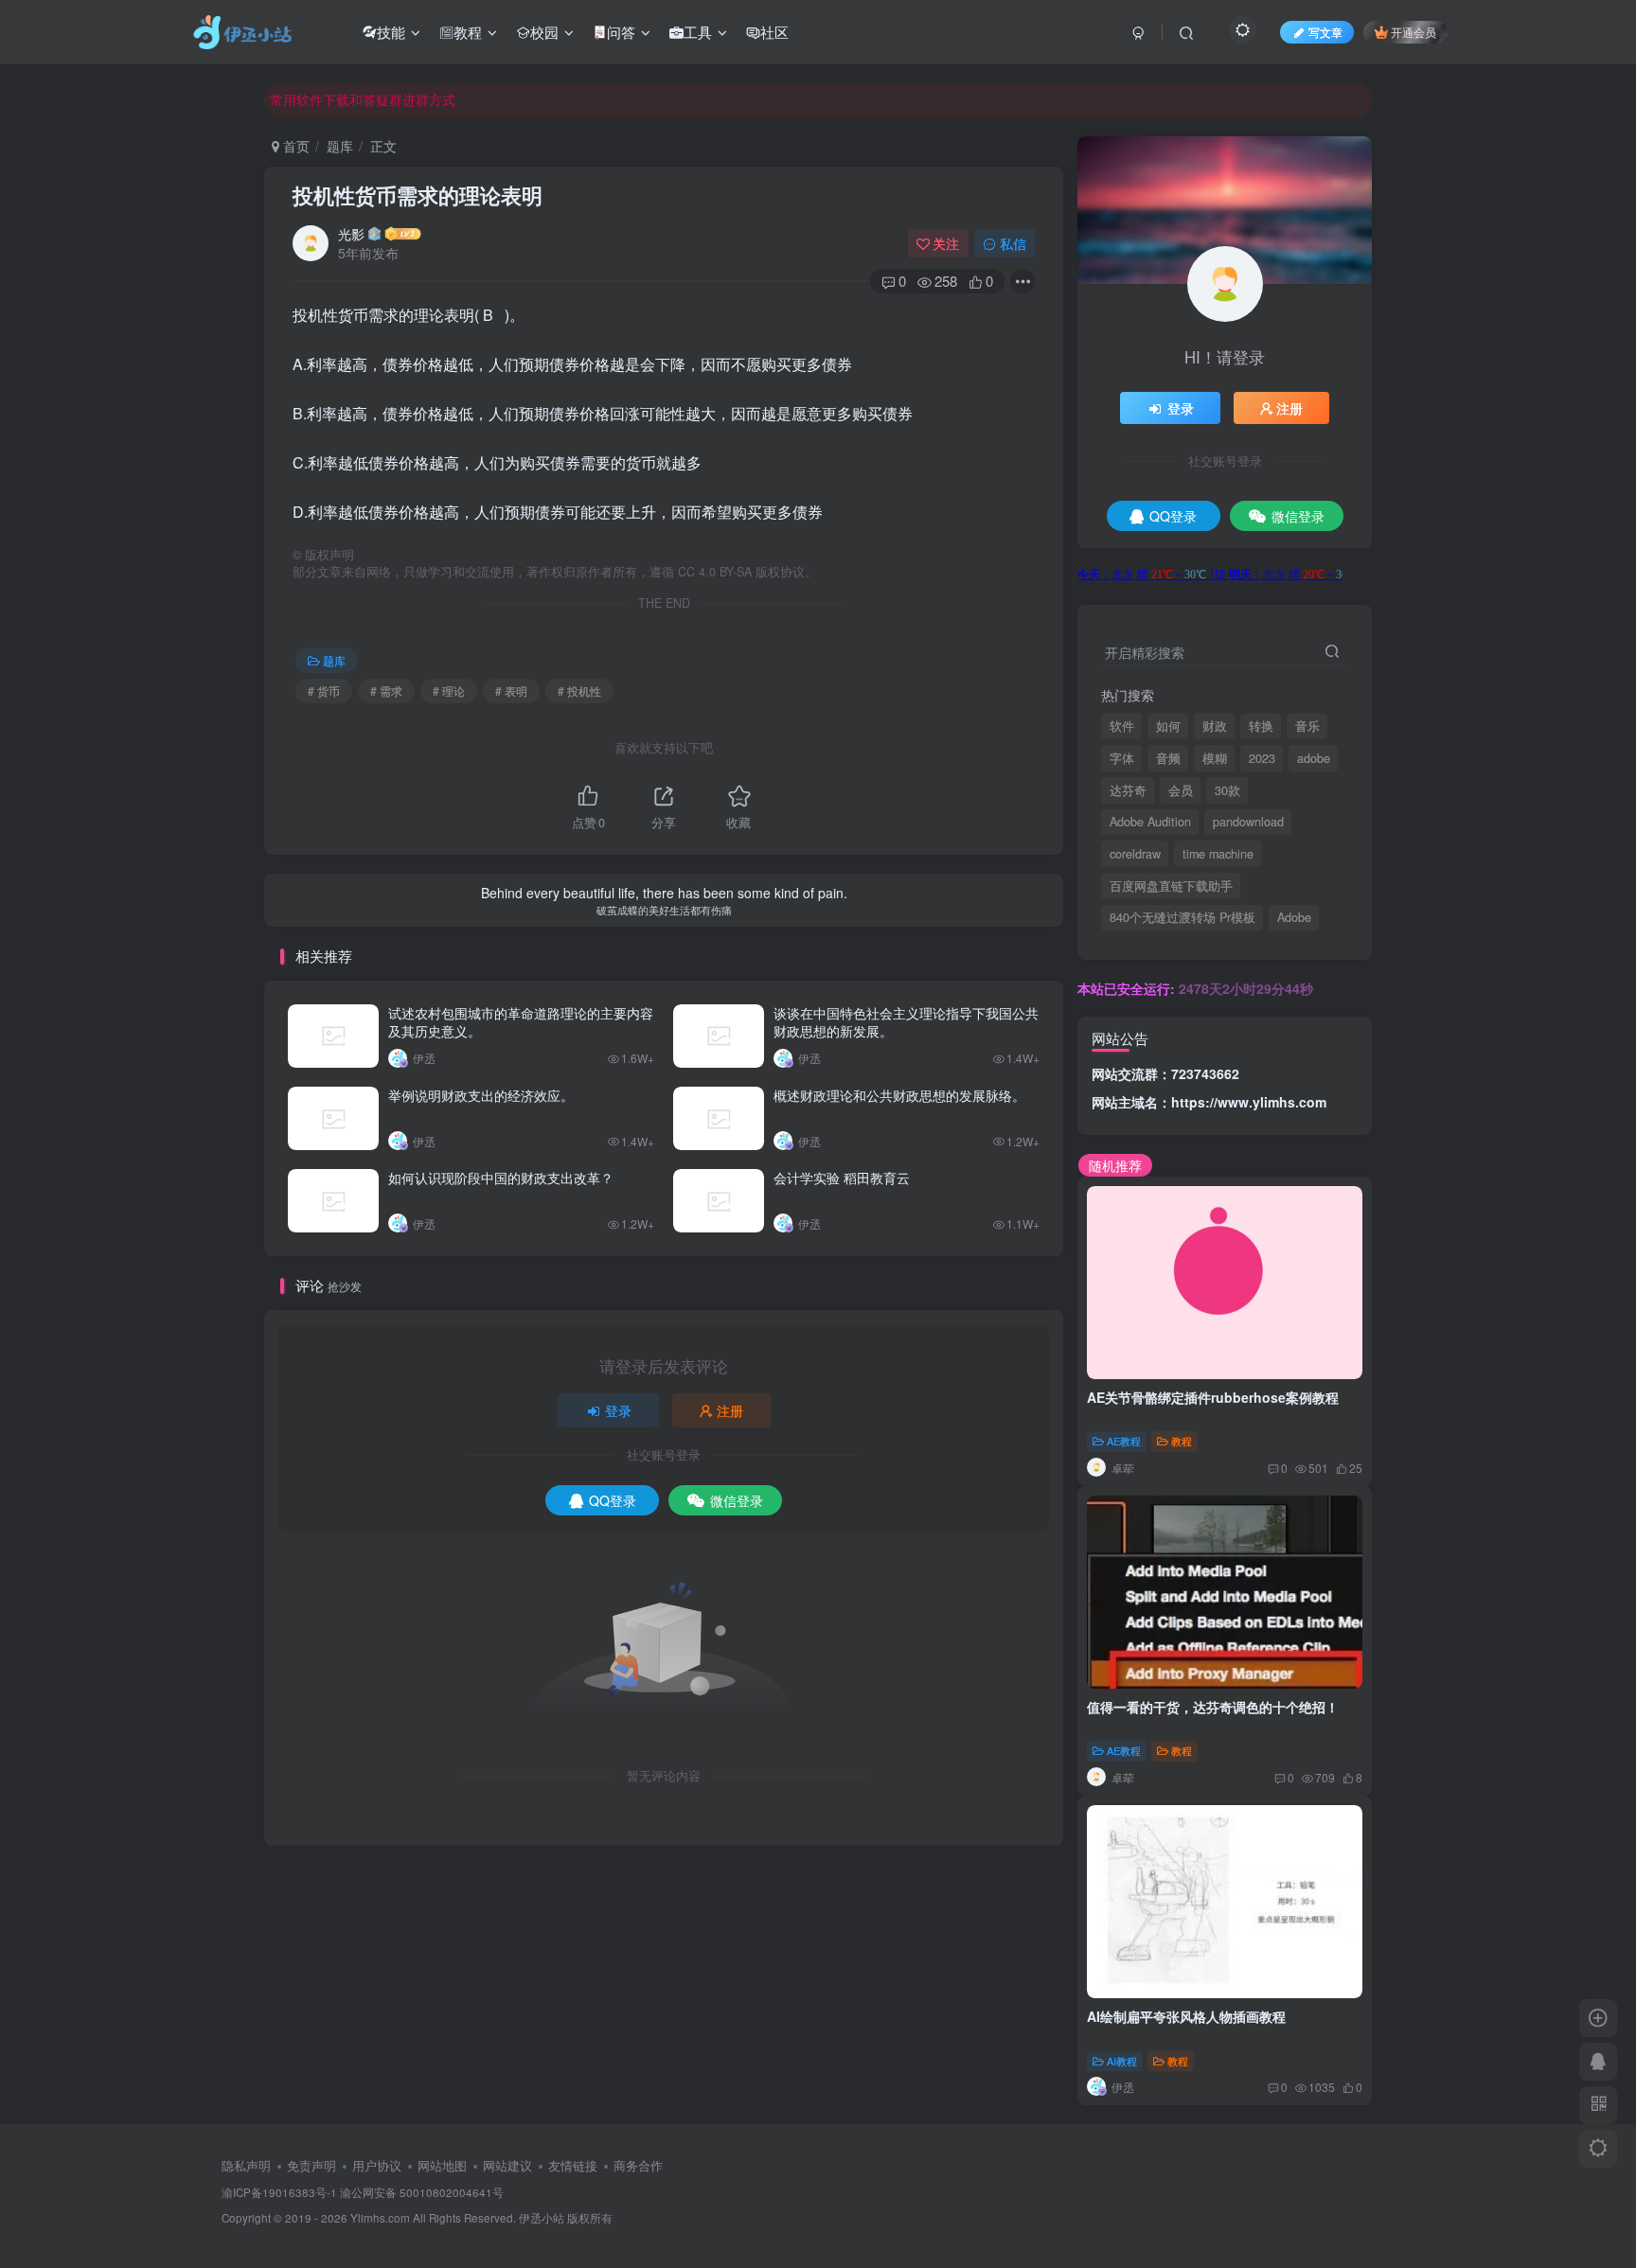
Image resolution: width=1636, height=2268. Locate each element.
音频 (1168, 758)
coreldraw (1135, 854)
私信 (1013, 243)
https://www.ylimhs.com (1249, 1102)
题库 (340, 146)
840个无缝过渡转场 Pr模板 (1183, 917)
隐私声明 (246, 2165)
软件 (1122, 726)
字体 (1122, 758)
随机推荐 (1115, 1165)
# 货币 (324, 691)
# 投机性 (579, 691)
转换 (1261, 726)
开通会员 (1414, 32)
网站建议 (507, 2165)
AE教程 (1124, 1441)
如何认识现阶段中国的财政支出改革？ (501, 1178)
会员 (1181, 790)
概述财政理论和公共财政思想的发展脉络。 (899, 1095)
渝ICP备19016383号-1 (279, 2192)
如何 (1168, 726)
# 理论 (449, 691)
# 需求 (386, 691)
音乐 (1307, 726)
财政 (1215, 726)
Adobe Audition (1150, 822)
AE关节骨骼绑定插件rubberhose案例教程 (1213, 1397)
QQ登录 (613, 1500)
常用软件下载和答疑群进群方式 (363, 99)
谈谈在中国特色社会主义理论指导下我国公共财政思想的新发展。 (906, 1022)
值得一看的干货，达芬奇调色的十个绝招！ (1213, 1707)
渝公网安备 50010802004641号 (422, 2192)
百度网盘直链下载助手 (1171, 886)
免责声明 (311, 2165)
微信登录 (737, 1500)
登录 (618, 1410)
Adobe (1294, 917)
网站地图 (442, 2165)
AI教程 (1122, 2061)
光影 (351, 234)
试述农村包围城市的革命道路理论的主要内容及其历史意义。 (521, 1022)
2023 (1262, 758)
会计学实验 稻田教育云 (842, 1178)
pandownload (1248, 822)
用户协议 (377, 2165)
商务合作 (638, 2165)
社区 (774, 32)
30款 (1227, 790)
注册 (730, 1410)
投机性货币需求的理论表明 (418, 195)
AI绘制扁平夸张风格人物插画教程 (1186, 2016)
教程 (468, 32)
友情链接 (573, 2165)
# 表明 (511, 691)
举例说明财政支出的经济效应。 (481, 1095)
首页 (294, 146)
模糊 (1215, 758)
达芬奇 (1128, 790)
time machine (1218, 854)
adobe (1314, 758)
